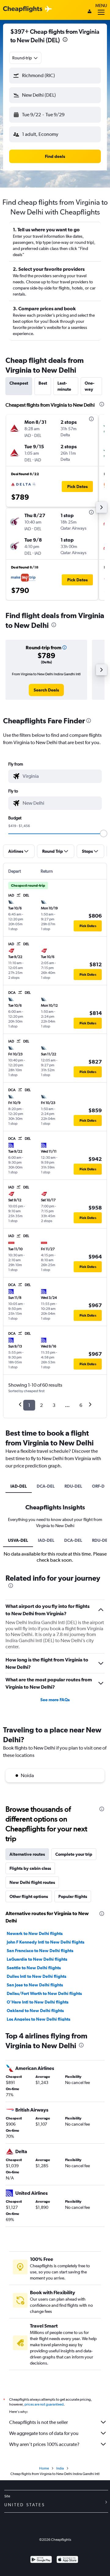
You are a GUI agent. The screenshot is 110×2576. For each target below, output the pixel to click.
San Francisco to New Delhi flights (40, 1951)
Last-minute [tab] (64, 386)
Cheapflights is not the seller (38, 2422)
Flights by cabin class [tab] (30, 1868)
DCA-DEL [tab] (46, 1486)
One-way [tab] (90, 386)
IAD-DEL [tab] (19, 1486)
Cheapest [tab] (19, 383)
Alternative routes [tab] (27, 1854)
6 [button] (81, 1405)
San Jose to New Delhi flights (35, 1985)
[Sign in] (90, 12)
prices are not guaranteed (44, 2404)
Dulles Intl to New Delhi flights (37, 1976)
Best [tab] (43, 383)
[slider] (104, 833)
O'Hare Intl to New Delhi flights (38, 2002)
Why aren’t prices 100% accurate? (44, 2444)
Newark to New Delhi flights (35, 1933)
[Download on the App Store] (67, 2560)
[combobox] (25, 58)
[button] (65, 40)
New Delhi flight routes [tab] (32, 1882)
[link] (46, 690)
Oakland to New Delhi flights (35, 2011)
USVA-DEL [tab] (18, 1540)
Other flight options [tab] (29, 1896)
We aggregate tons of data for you (44, 2433)
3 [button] (54, 1405)
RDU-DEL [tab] (73, 1486)
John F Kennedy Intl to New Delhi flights (46, 1942)
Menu (101, 6)
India (60, 2468)
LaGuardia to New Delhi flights (37, 1959)
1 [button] (29, 1405)
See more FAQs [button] (55, 1700)
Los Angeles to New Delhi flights (38, 2019)
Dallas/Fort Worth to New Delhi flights (44, 1993)
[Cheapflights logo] (23, 9)
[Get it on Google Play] (41, 2560)
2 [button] (41, 1405)
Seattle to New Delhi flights (34, 1968)
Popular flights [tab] (73, 1896)
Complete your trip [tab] (74, 1854)
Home (44, 2468)
